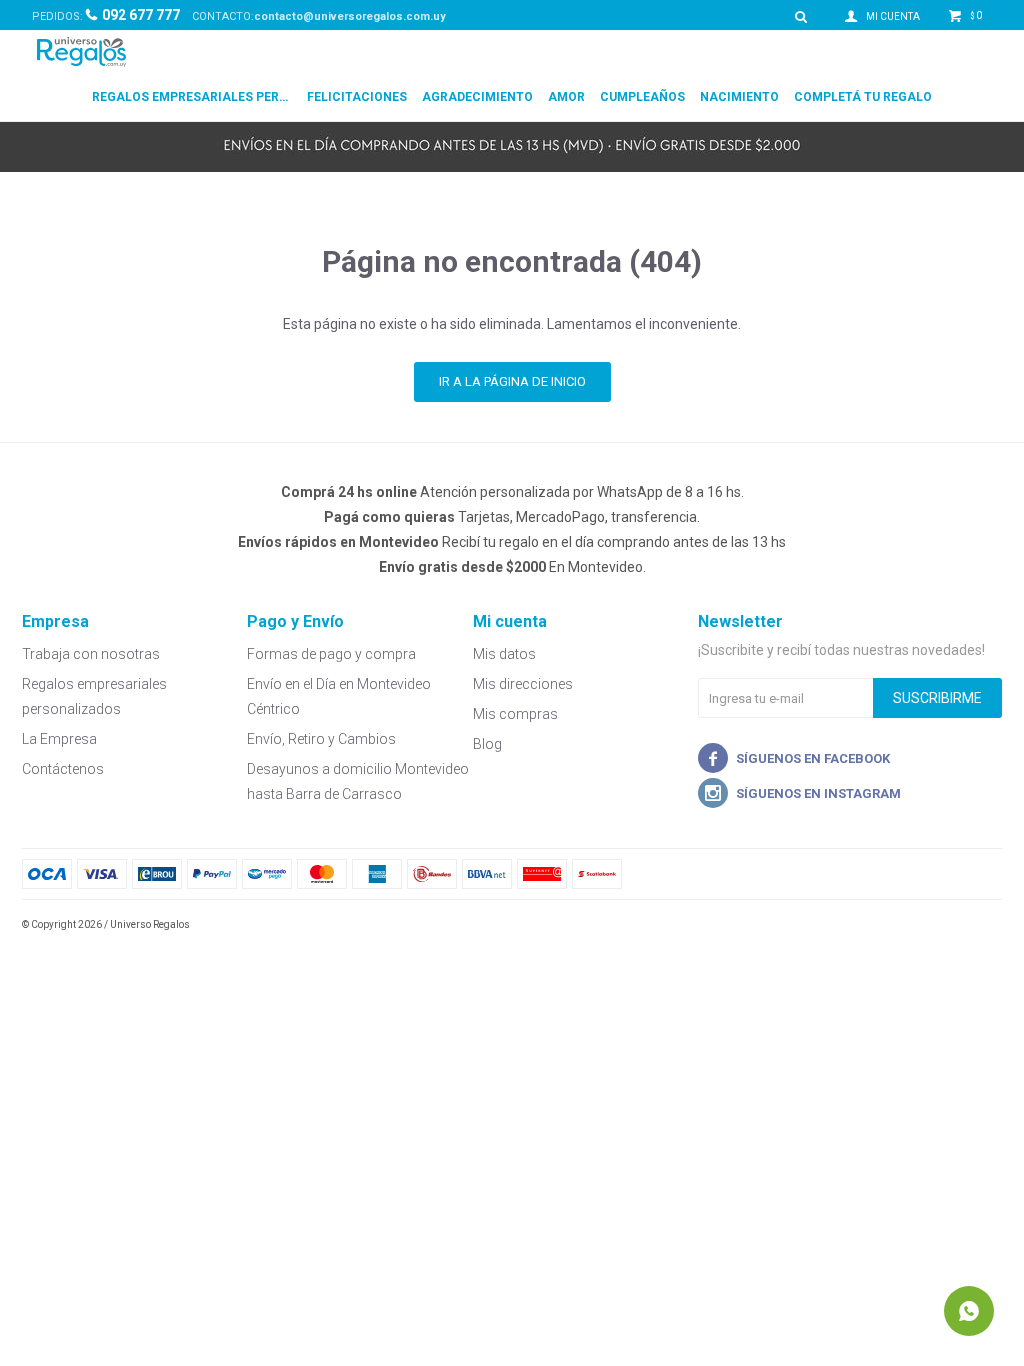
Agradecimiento (477, 97)
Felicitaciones (357, 97)
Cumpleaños (642, 97)
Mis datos (504, 654)
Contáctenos (63, 769)
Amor (566, 97)
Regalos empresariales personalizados (192, 97)
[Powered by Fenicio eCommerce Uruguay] (972, 925)
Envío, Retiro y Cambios (321, 739)
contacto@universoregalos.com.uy (350, 16)
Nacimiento (739, 97)
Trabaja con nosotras (91, 654)
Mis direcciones (523, 684)
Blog (487, 744)
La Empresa (59, 739)
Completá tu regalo (863, 97)
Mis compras (515, 714)
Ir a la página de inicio (512, 381)
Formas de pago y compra (331, 654)
